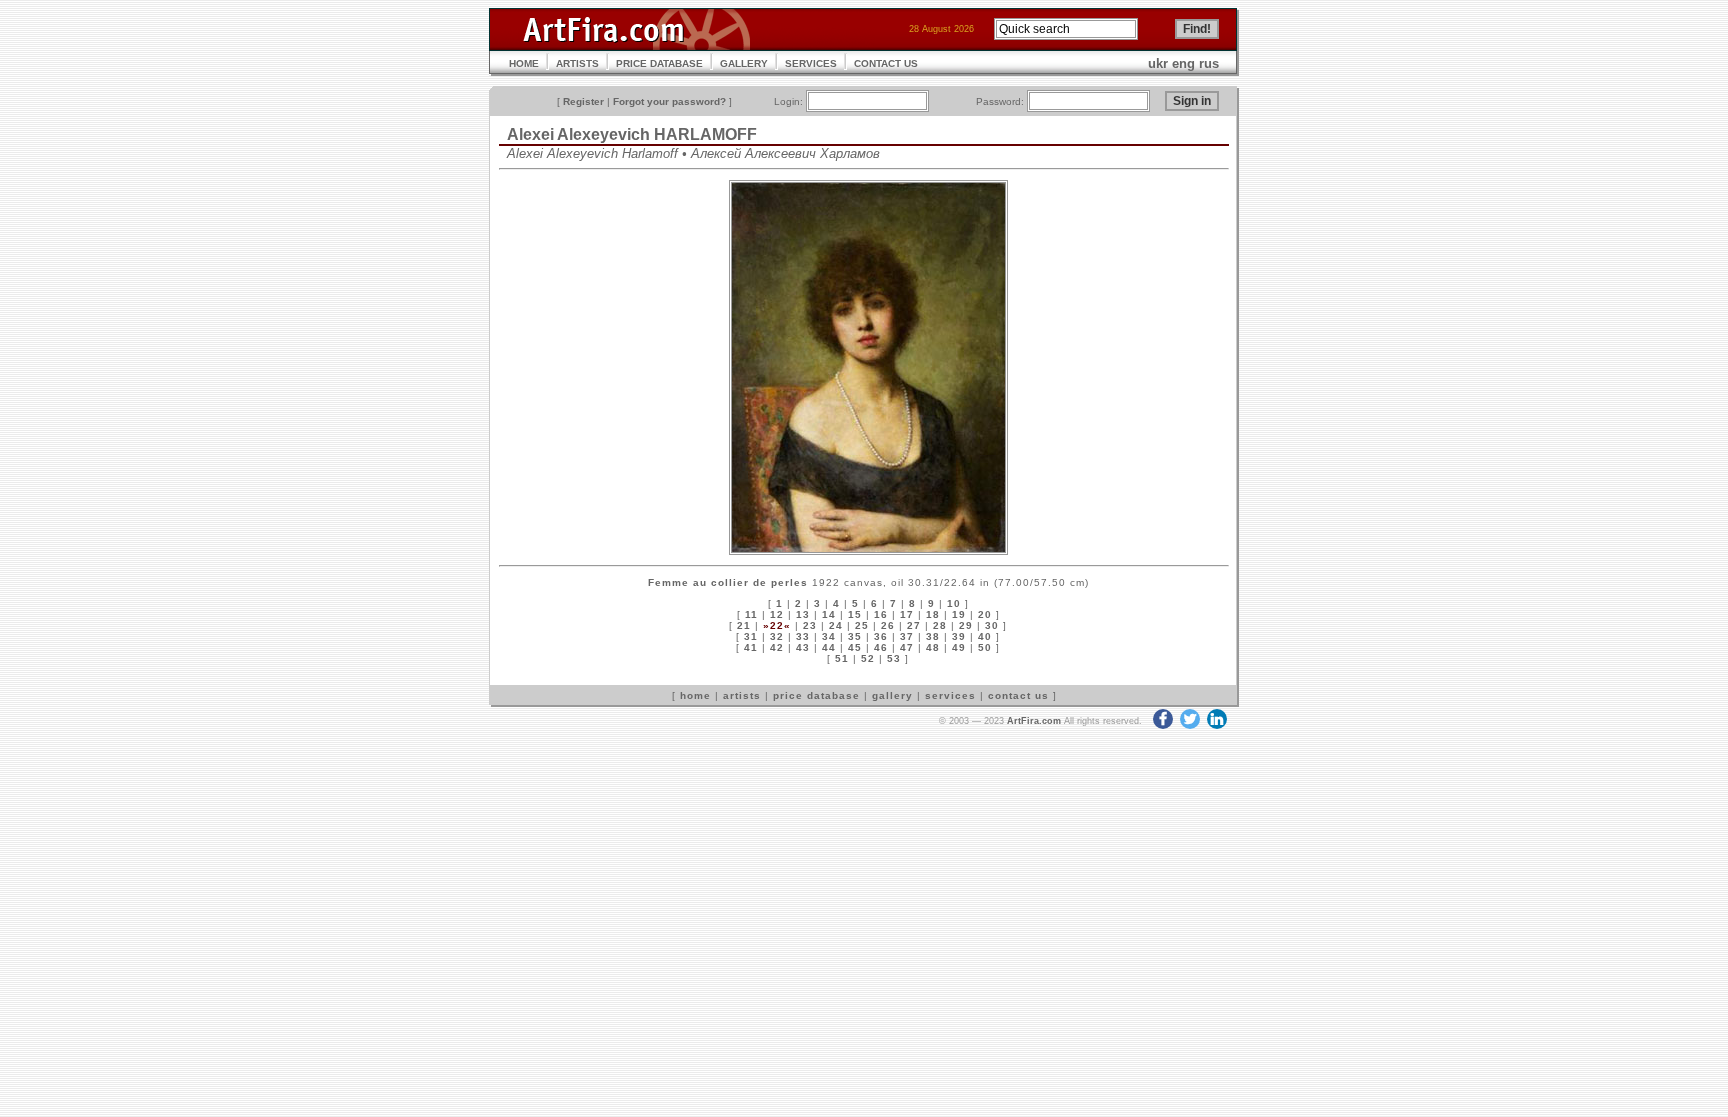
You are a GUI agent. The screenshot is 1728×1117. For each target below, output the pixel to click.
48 (933, 647)
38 (933, 636)
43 (803, 647)
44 (829, 647)
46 (881, 647)
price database (816, 695)
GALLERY (744, 63)
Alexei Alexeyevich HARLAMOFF (632, 134)
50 (985, 647)
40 (985, 636)
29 (966, 625)
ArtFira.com (1034, 721)
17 (907, 614)
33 (803, 636)
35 (855, 636)
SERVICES (811, 63)
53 (894, 658)
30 (992, 625)
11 (751, 614)
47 (907, 647)
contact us (1018, 695)
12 (777, 614)
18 (933, 614)
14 (829, 614)
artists (742, 695)
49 (959, 647)
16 (881, 614)
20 (985, 614)
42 (777, 647)
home (695, 695)
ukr (1158, 63)
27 (914, 625)
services (950, 695)
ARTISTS (577, 63)
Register (583, 101)
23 (810, 625)
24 (836, 625)
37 (907, 636)
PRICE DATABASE (659, 63)
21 (744, 625)
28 (940, 625)
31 (751, 636)
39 (959, 636)
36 (881, 636)
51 (842, 658)
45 (855, 647)
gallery (892, 695)
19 (959, 614)
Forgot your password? (669, 101)
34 (829, 636)
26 (888, 625)
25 (862, 625)
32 (777, 636)
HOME (524, 63)
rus (1209, 63)
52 (868, 658)
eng (1183, 63)
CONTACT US (886, 63)
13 (803, 614)
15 (855, 614)
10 (954, 603)
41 (751, 647)
